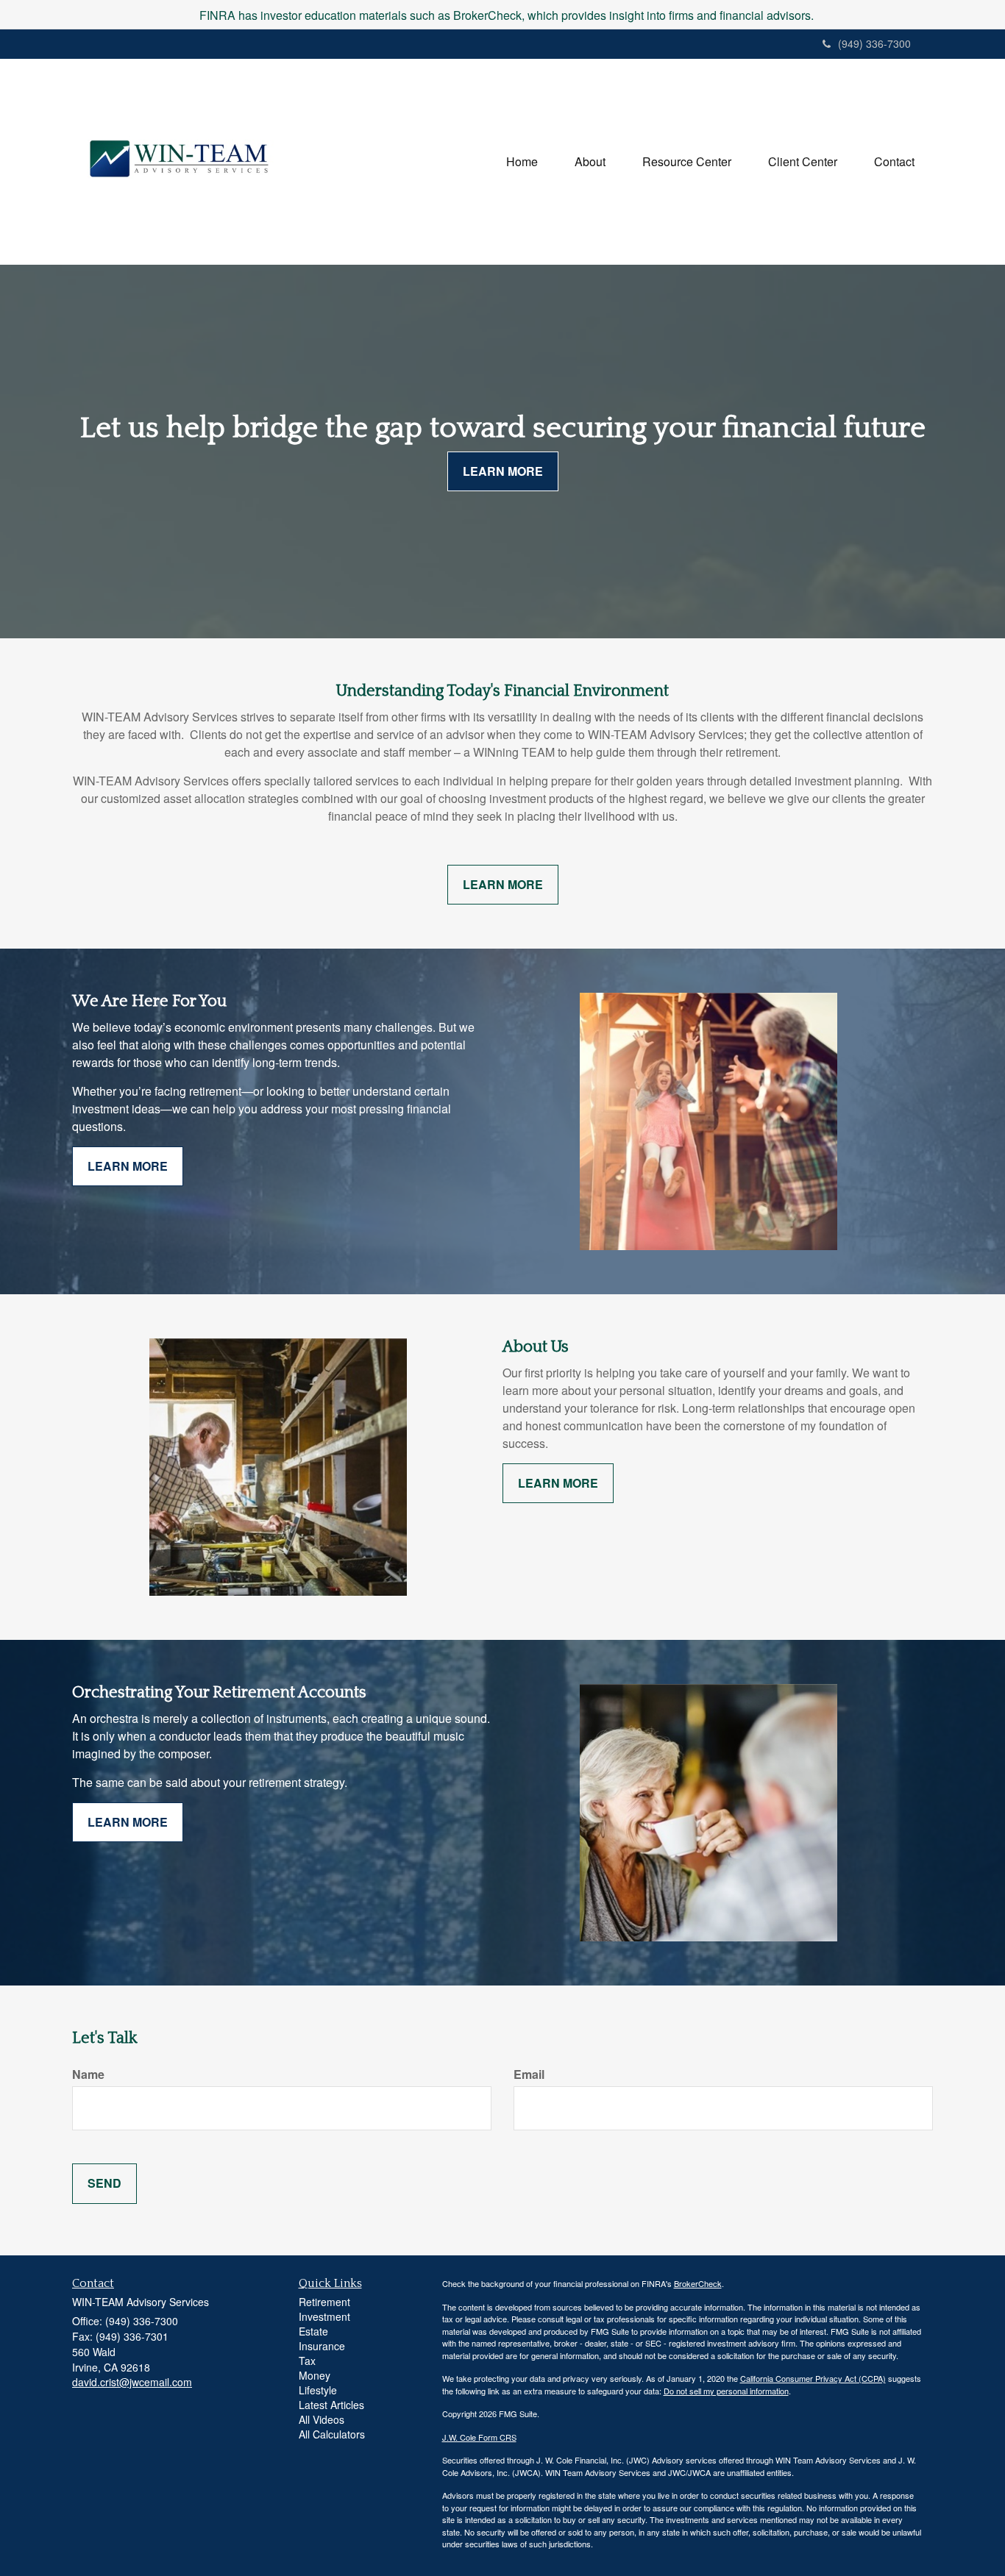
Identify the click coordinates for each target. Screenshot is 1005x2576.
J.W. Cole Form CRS (479, 2437)
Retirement (324, 2302)
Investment (324, 2316)
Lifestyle (318, 2390)
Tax (307, 2361)
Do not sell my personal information (726, 2391)
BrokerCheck (698, 2283)
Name (88, 2074)
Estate (313, 2331)
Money (315, 2375)
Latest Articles (331, 2405)
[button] (590, 162)
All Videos (322, 2419)
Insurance (322, 2346)
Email (529, 2074)
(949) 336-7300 (874, 43)
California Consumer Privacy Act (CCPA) (813, 2378)
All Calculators (332, 2434)
